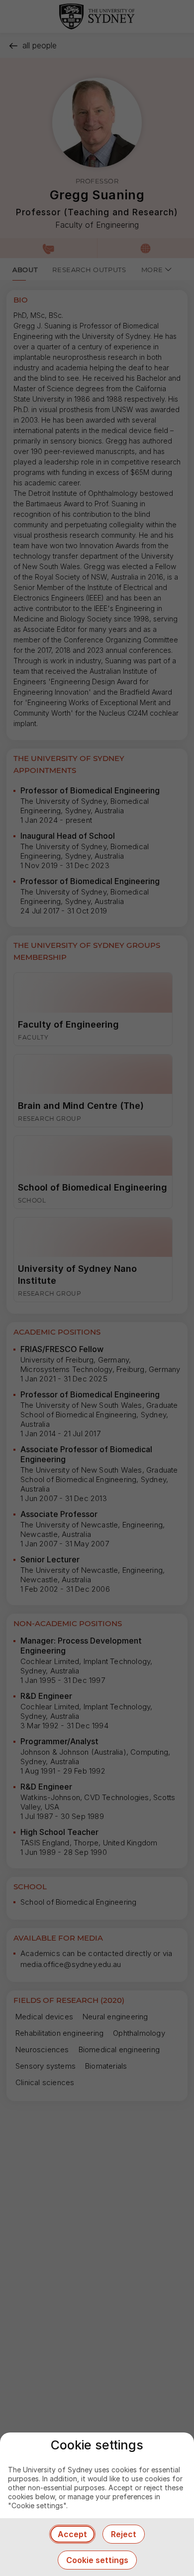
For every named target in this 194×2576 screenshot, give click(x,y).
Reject (124, 2534)
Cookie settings (97, 2560)
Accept (72, 2534)
